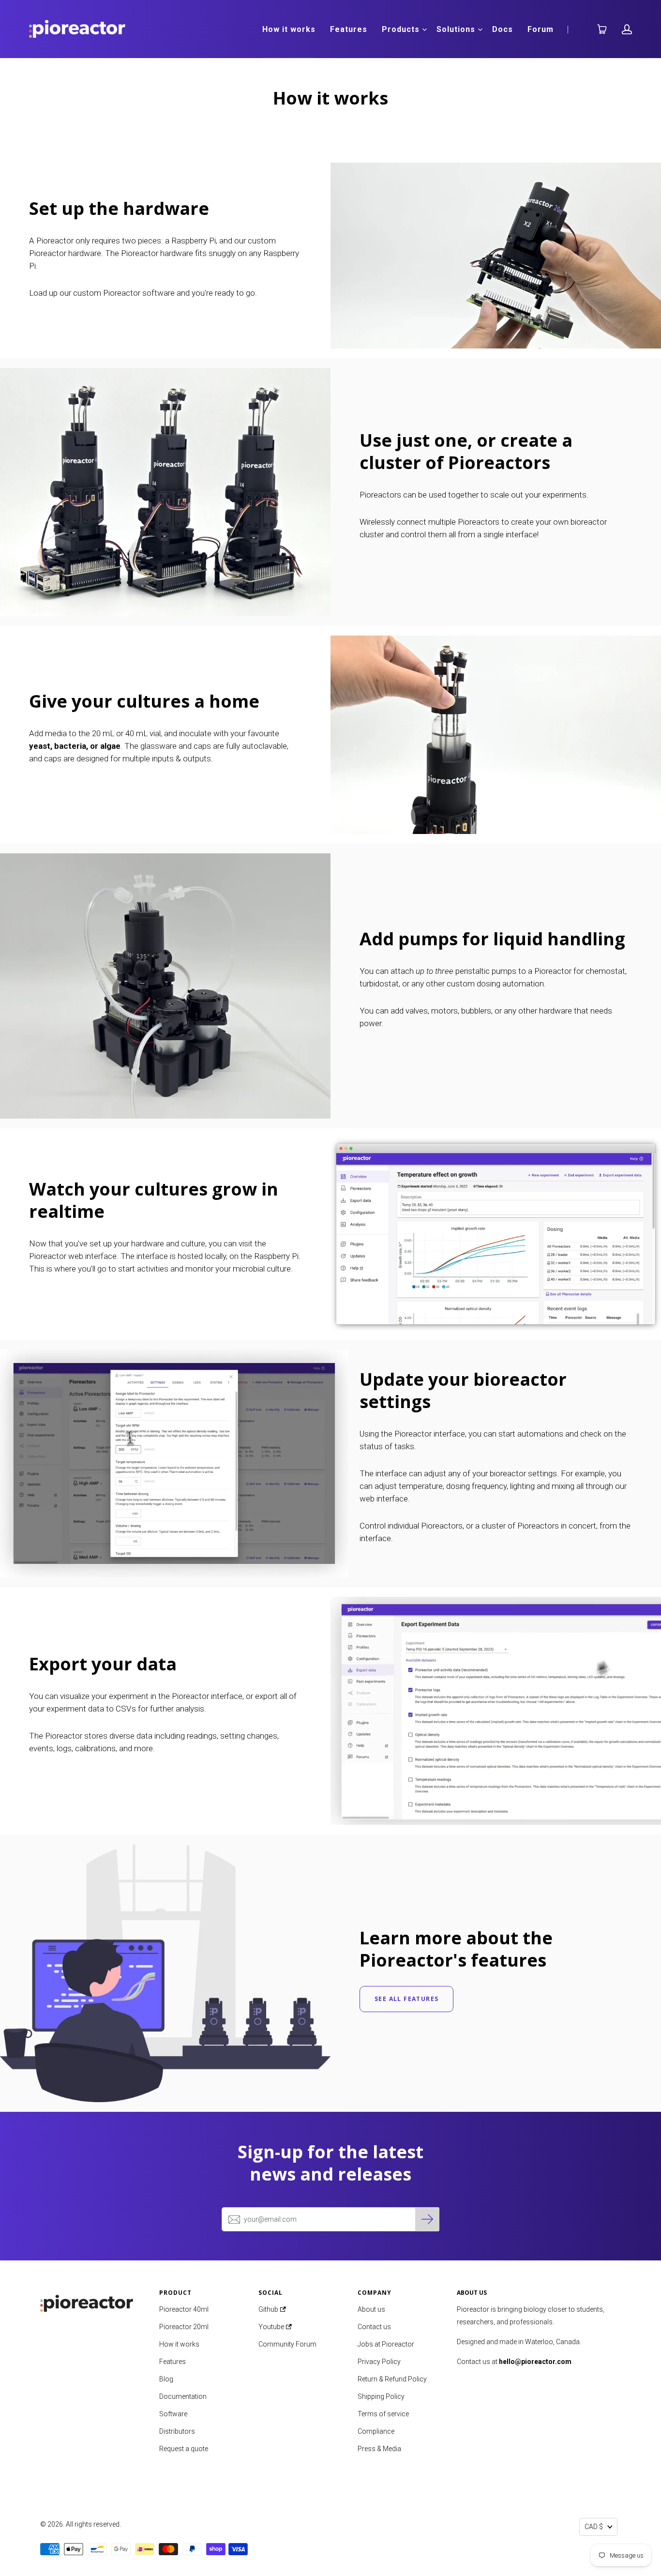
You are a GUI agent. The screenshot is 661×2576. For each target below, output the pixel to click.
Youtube (272, 2327)
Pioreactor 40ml (184, 2309)
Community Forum (287, 2344)
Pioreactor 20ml (184, 2327)
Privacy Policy (379, 2362)
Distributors (177, 2431)
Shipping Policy (381, 2396)
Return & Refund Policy (392, 2379)
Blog (166, 2379)
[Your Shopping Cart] (598, 29)
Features (349, 29)
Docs (503, 29)
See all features (406, 1999)
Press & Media (379, 2449)
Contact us (374, 2327)
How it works (289, 29)
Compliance (376, 2431)
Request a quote (184, 2449)
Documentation (183, 2396)
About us (371, 2309)
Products (401, 29)
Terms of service (383, 2414)
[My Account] (627, 29)
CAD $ (594, 2527)
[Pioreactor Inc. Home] (92, 2301)
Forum (541, 29)
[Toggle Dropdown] (424, 30)
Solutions (456, 29)
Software (173, 2414)
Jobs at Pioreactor (386, 2344)
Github (269, 2309)
